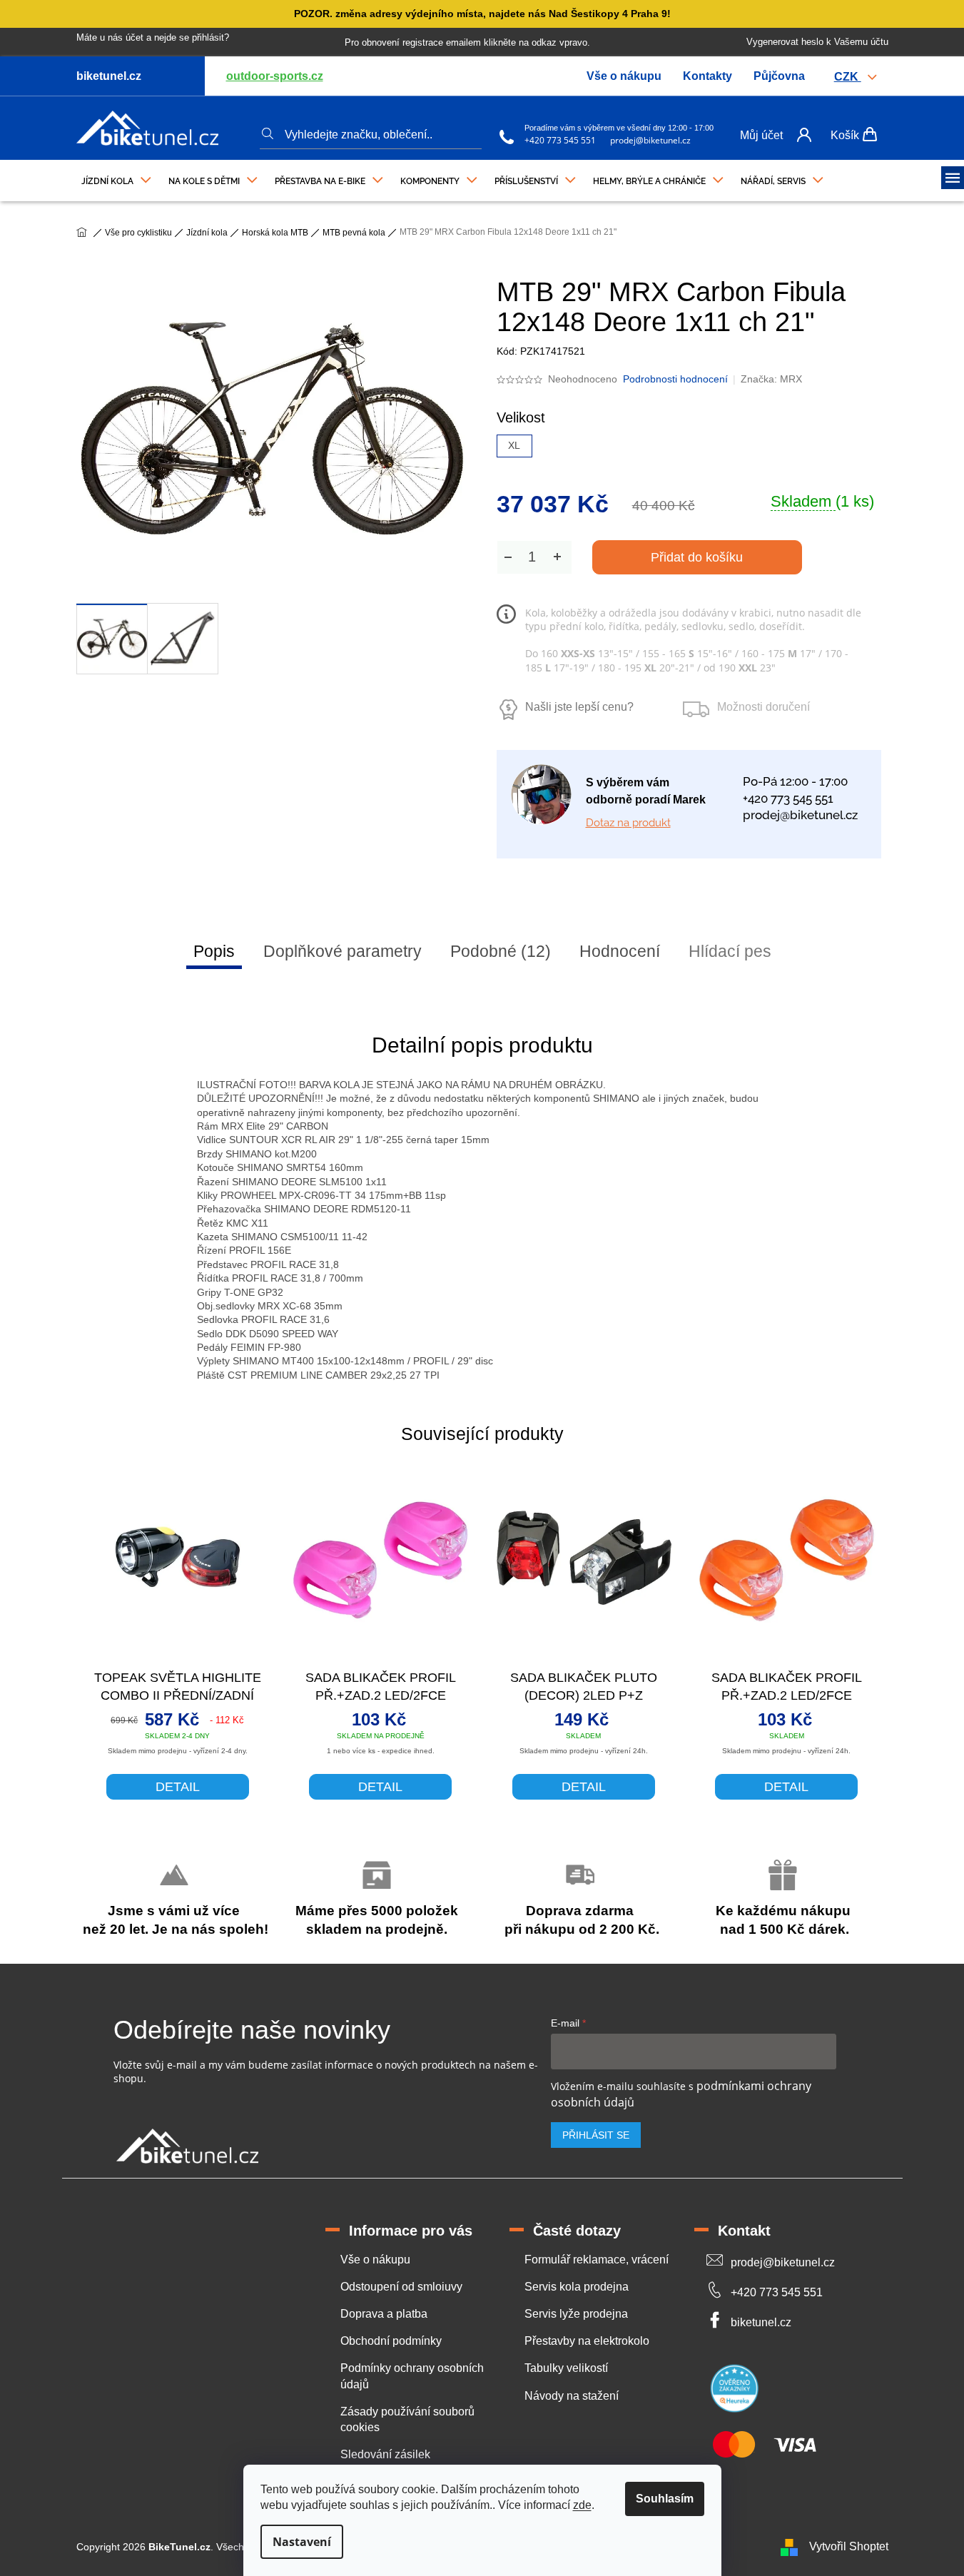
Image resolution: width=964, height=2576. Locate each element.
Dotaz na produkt (628, 823)
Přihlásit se (596, 2135)
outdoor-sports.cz (275, 76)
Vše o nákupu (624, 76)
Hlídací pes (730, 951)
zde (582, 2505)
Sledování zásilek (385, 2454)
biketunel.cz (761, 2322)
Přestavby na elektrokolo (587, 2341)
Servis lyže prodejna (576, 2314)
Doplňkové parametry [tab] (343, 951)
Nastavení (302, 2542)
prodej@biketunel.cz (650, 140)
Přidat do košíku (697, 557)
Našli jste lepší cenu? (579, 707)
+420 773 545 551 (560, 140)
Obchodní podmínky (391, 2341)
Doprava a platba (384, 2314)
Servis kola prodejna (577, 2287)
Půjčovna (779, 76)
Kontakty (707, 76)
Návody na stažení (572, 2396)
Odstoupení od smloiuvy (401, 2287)
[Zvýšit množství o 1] (557, 557)
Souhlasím (665, 2499)
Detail (178, 1787)
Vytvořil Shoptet (849, 2546)
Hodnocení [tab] (620, 951)
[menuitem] (116, 178)
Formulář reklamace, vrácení (597, 2260)
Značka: (771, 379)
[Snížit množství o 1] (508, 557)
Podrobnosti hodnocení (675, 379)
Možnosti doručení (763, 707)
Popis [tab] (214, 951)
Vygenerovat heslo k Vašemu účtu (817, 42)
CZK (848, 77)
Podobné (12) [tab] (501, 951)
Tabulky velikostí (566, 2368)
